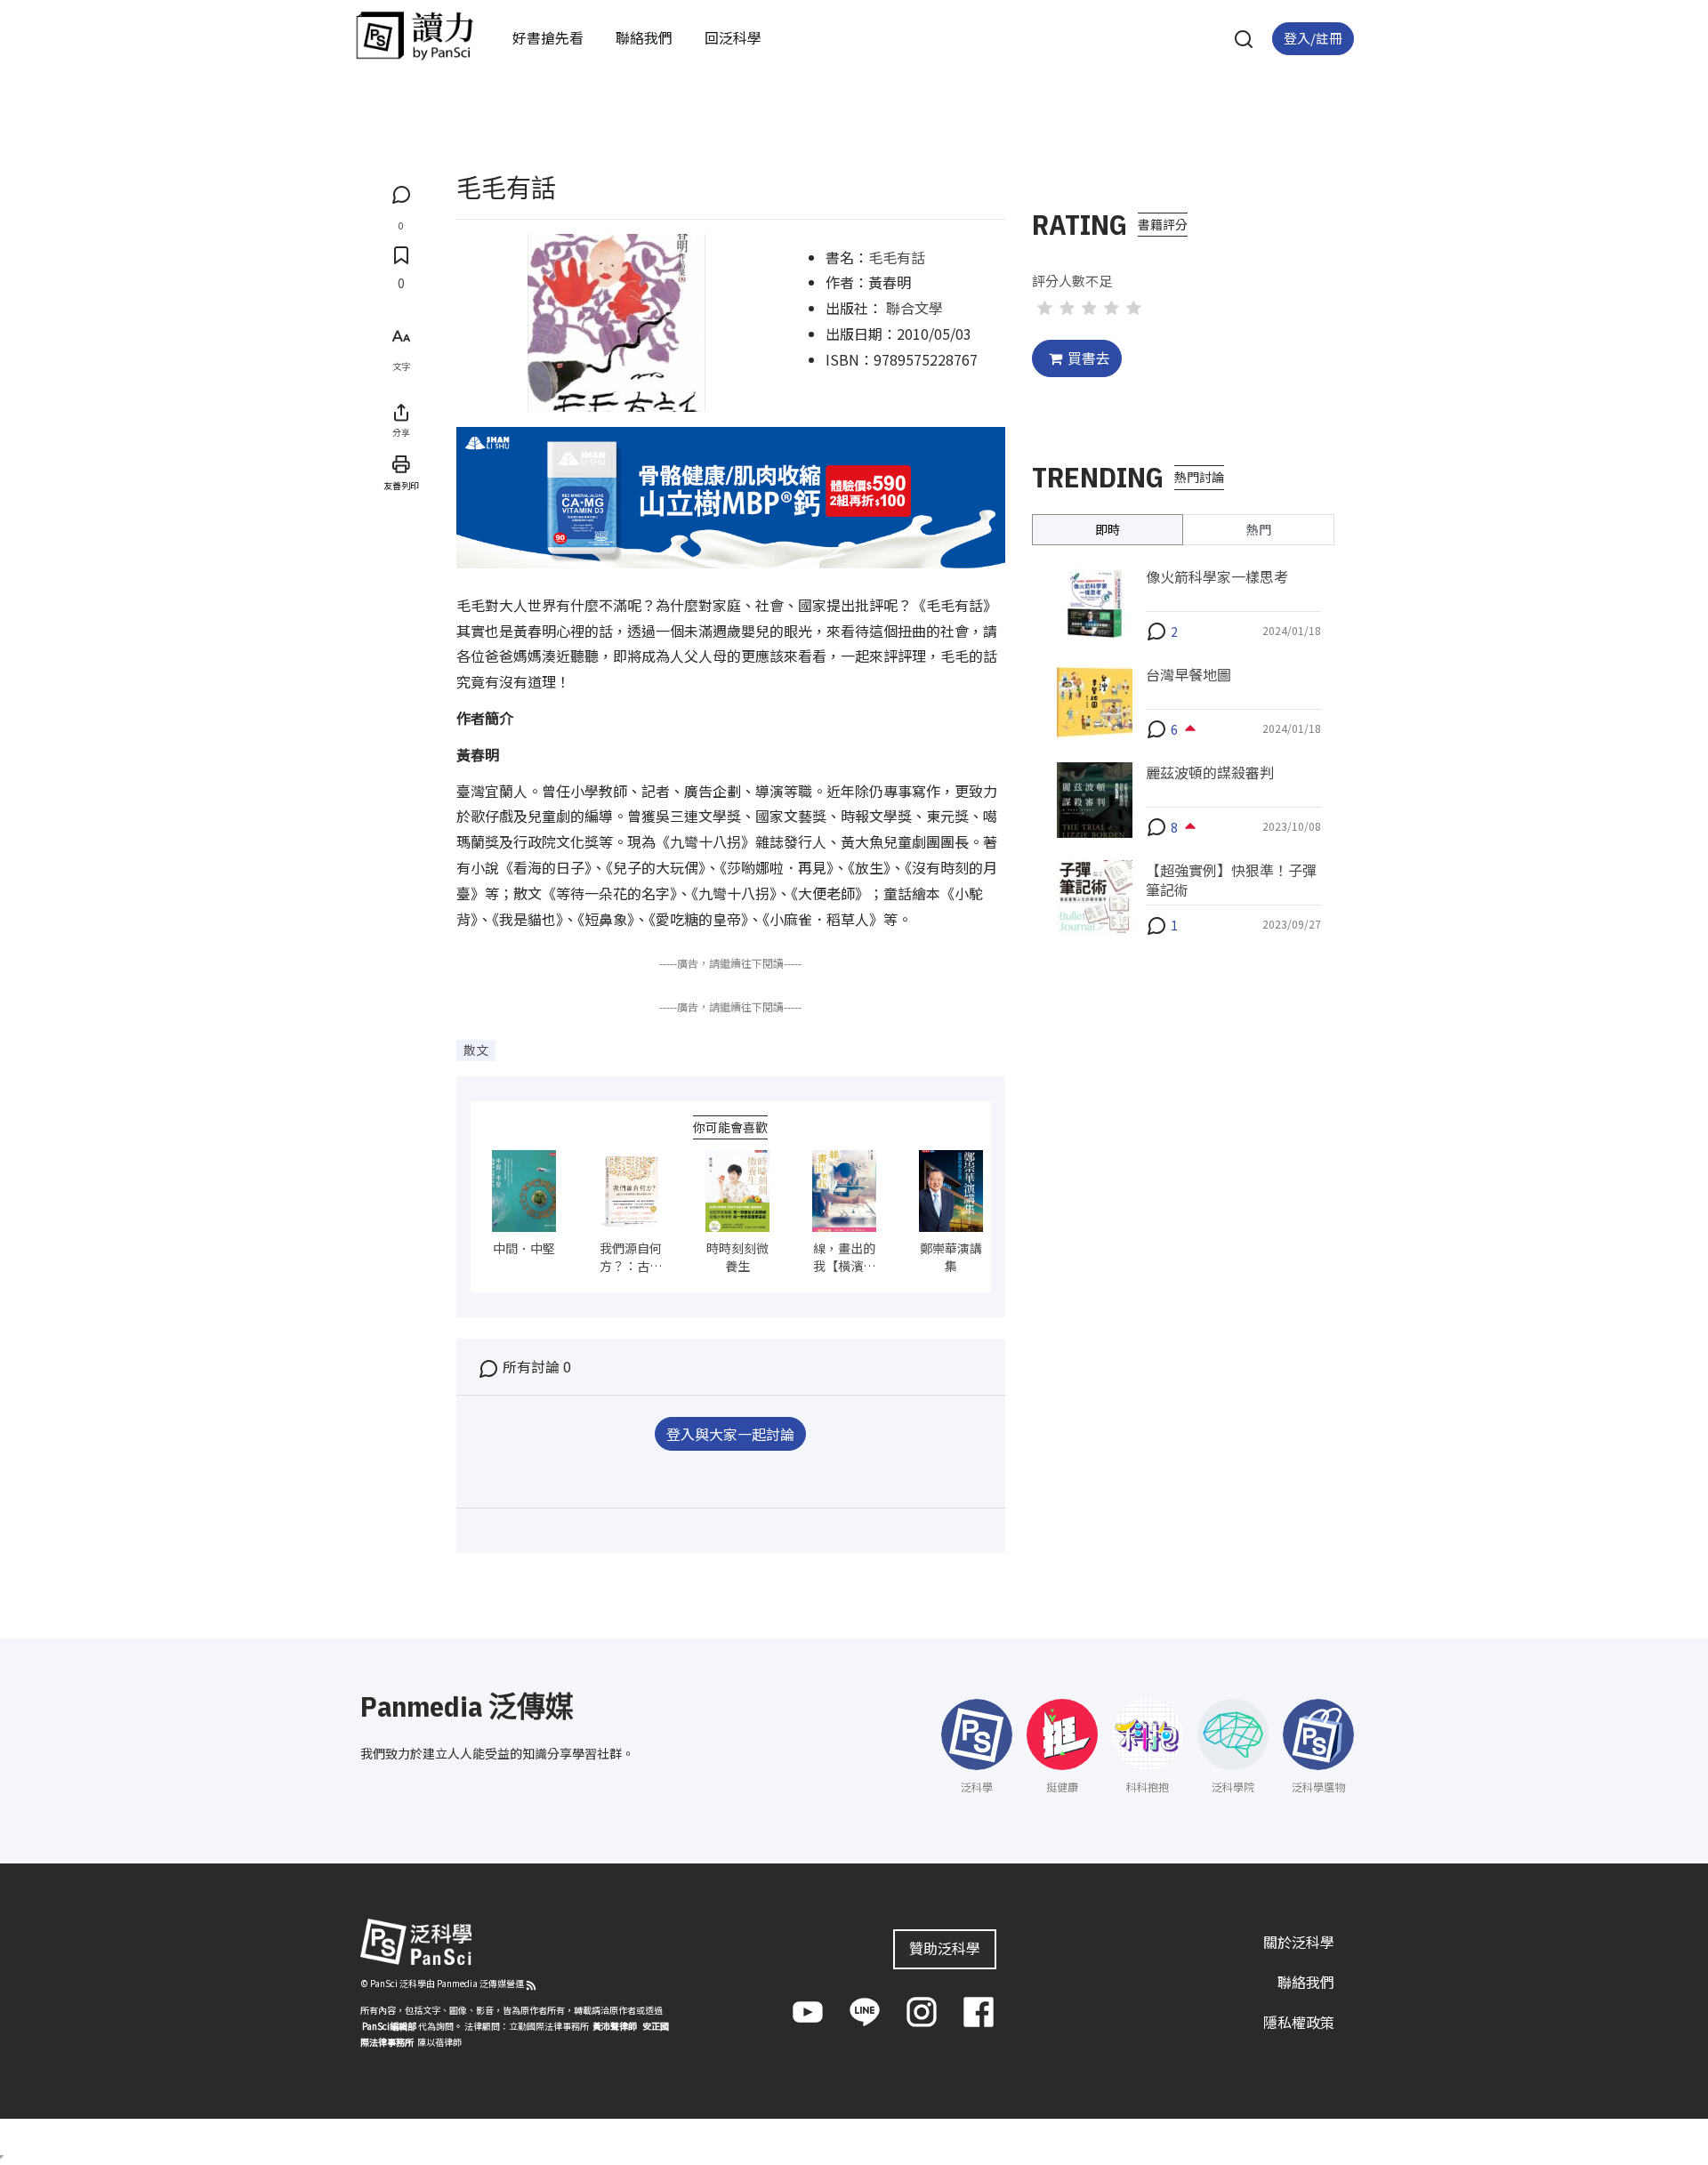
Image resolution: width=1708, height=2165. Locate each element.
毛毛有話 (897, 257)
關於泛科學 (1299, 1942)
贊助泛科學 (945, 1948)
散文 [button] (476, 1050)
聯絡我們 (644, 37)
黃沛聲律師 (615, 2026)
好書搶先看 (548, 37)
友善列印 (401, 484)
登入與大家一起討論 (730, 1434)
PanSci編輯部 (389, 2026)
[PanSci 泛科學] (415, 36)
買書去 (1089, 358)
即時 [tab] (1108, 528)
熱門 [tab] (1259, 528)
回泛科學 (733, 37)
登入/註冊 (1313, 38)
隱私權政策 (1299, 2022)
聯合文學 (914, 308)
